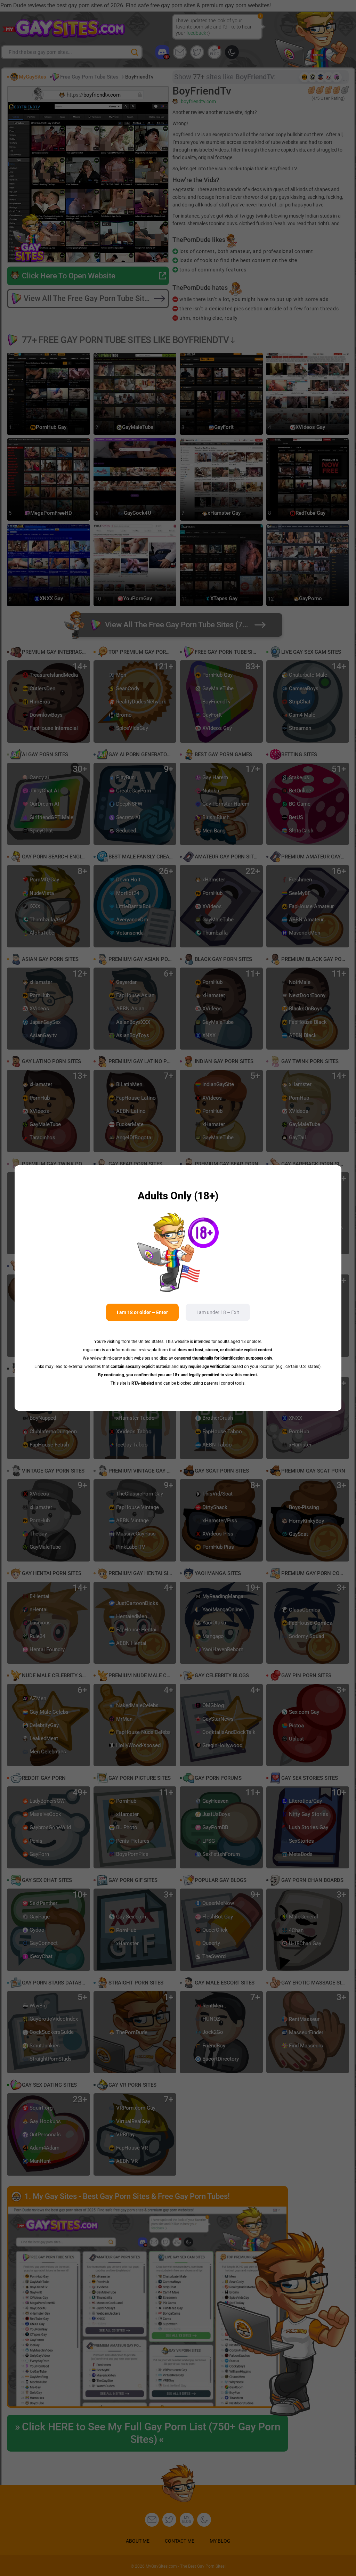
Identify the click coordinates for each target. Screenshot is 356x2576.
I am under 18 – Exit (218, 1312)
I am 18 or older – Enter (142, 1312)
